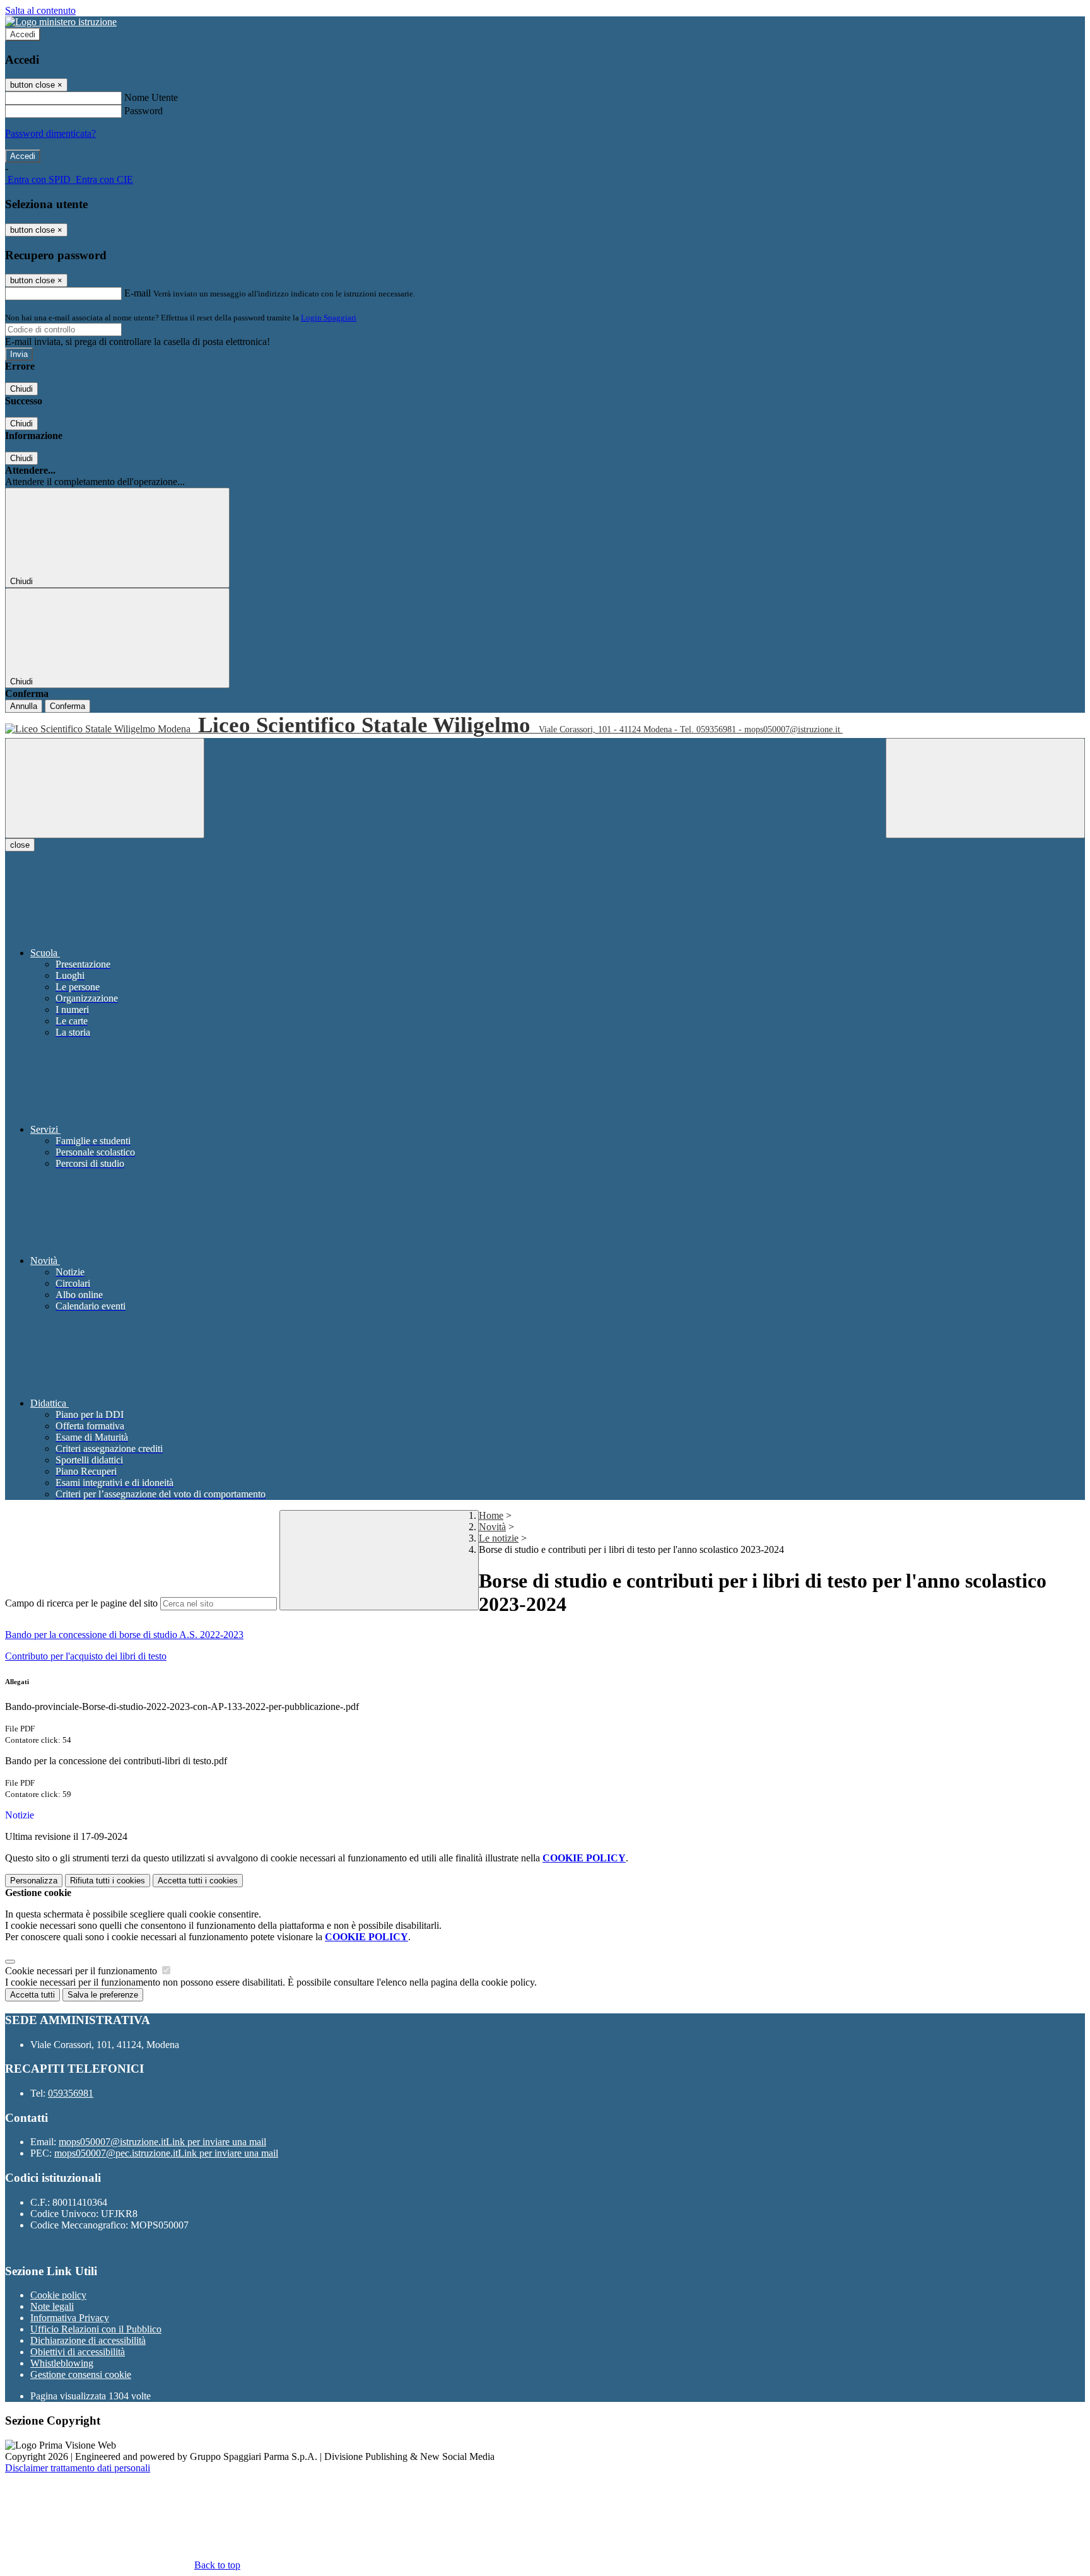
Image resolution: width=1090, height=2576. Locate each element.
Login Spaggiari (329, 318)
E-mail (138, 293)
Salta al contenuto (40, 10)
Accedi (23, 34)
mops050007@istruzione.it (162, 2142)
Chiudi (21, 389)
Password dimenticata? (50, 133)
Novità (492, 1527)
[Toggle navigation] (105, 788)
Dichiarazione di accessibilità (88, 2340)
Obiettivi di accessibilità (78, 2352)
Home (491, 1515)
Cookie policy (58, 2295)
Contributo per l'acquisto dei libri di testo (86, 1656)
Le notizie (499, 1538)
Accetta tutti (198, 1881)
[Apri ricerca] (985, 788)
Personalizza (34, 1881)
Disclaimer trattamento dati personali (78, 2468)
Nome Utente (151, 97)
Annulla (24, 706)
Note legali (52, 2306)
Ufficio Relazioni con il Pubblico (96, 2329)
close (20, 845)
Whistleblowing (62, 2363)
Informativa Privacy (70, 2318)
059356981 (71, 2093)
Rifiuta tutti (108, 1881)
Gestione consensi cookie (81, 2374)
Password (144, 111)
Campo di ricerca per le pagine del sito (81, 1603)
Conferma (67, 706)
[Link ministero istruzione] (61, 22)
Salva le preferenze (103, 1995)
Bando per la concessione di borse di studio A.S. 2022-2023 (124, 1635)
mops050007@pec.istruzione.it (166, 2153)
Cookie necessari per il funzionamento (82, 1971)
